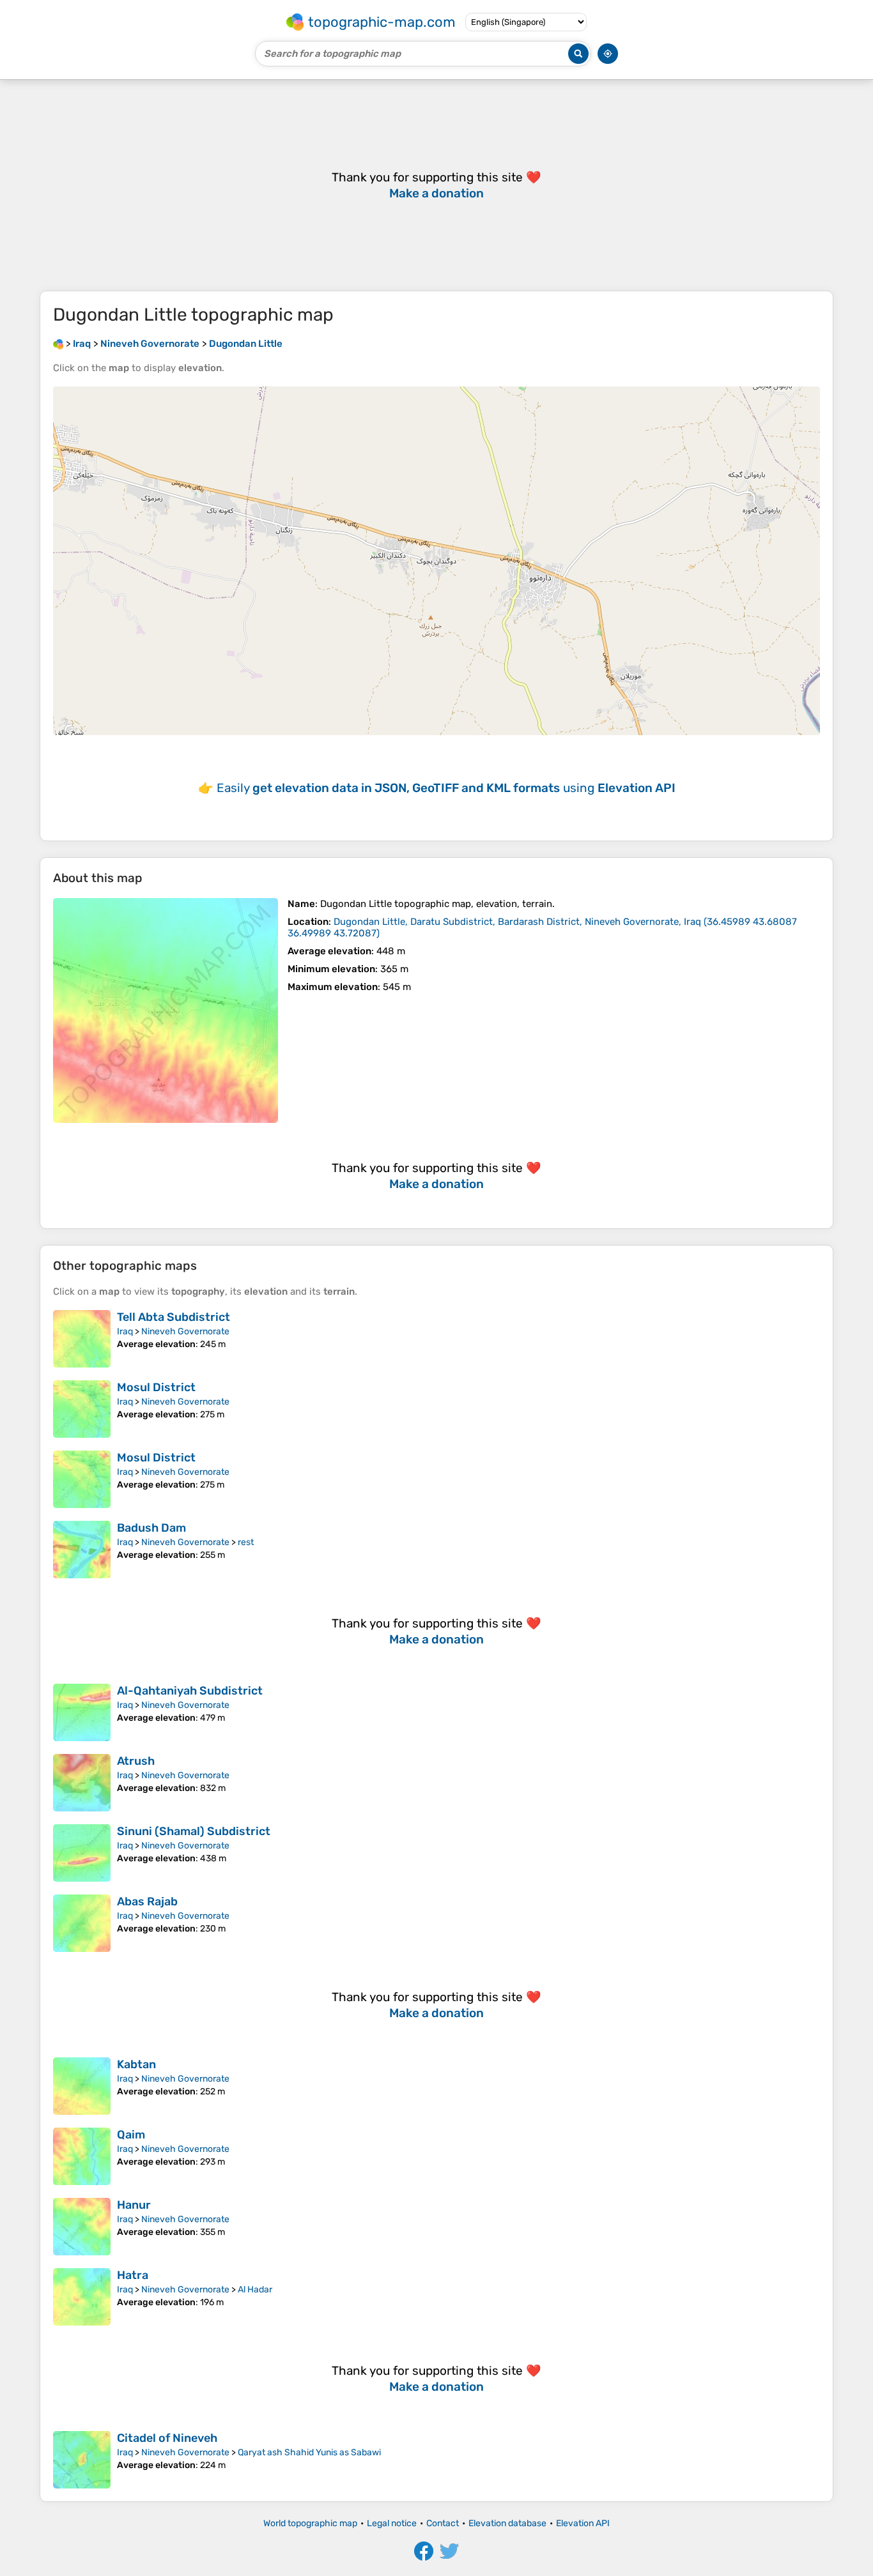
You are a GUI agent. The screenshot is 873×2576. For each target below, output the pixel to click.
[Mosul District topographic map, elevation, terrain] (82, 1409)
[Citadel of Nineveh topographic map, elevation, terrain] (82, 2460)
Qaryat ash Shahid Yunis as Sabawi (309, 2452)
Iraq (125, 1331)
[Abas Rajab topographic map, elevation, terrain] (82, 1923)
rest (246, 1542)
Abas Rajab (147, 1902)
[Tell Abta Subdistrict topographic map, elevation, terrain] (82, 1339)
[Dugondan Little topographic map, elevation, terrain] (166, 1010)
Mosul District (156, 1387)
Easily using (446, 788)
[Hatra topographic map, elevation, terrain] (82, 2297)
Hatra (133, 2275)
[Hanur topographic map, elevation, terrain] (82, 2227)
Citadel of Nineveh (167, 2438)
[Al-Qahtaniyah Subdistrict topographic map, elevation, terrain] (82, 1712)
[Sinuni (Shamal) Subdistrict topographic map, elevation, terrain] (82, 1853)
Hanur (134, 2205)
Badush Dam (151, 1528)
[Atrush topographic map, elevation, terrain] (82, 1783)
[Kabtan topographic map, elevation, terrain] (82, 2086)
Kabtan (136, 2064)
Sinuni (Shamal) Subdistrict (194, 1831)
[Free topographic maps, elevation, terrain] (58, 344)
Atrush (136, 1761)
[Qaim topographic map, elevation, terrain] (82, 2156)
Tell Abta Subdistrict (174, 1317)
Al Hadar (255, 2290)
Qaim (131, 2135)
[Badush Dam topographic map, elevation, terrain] (82, 1550)
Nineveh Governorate (185, 1331)
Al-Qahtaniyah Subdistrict (190, 1691)
